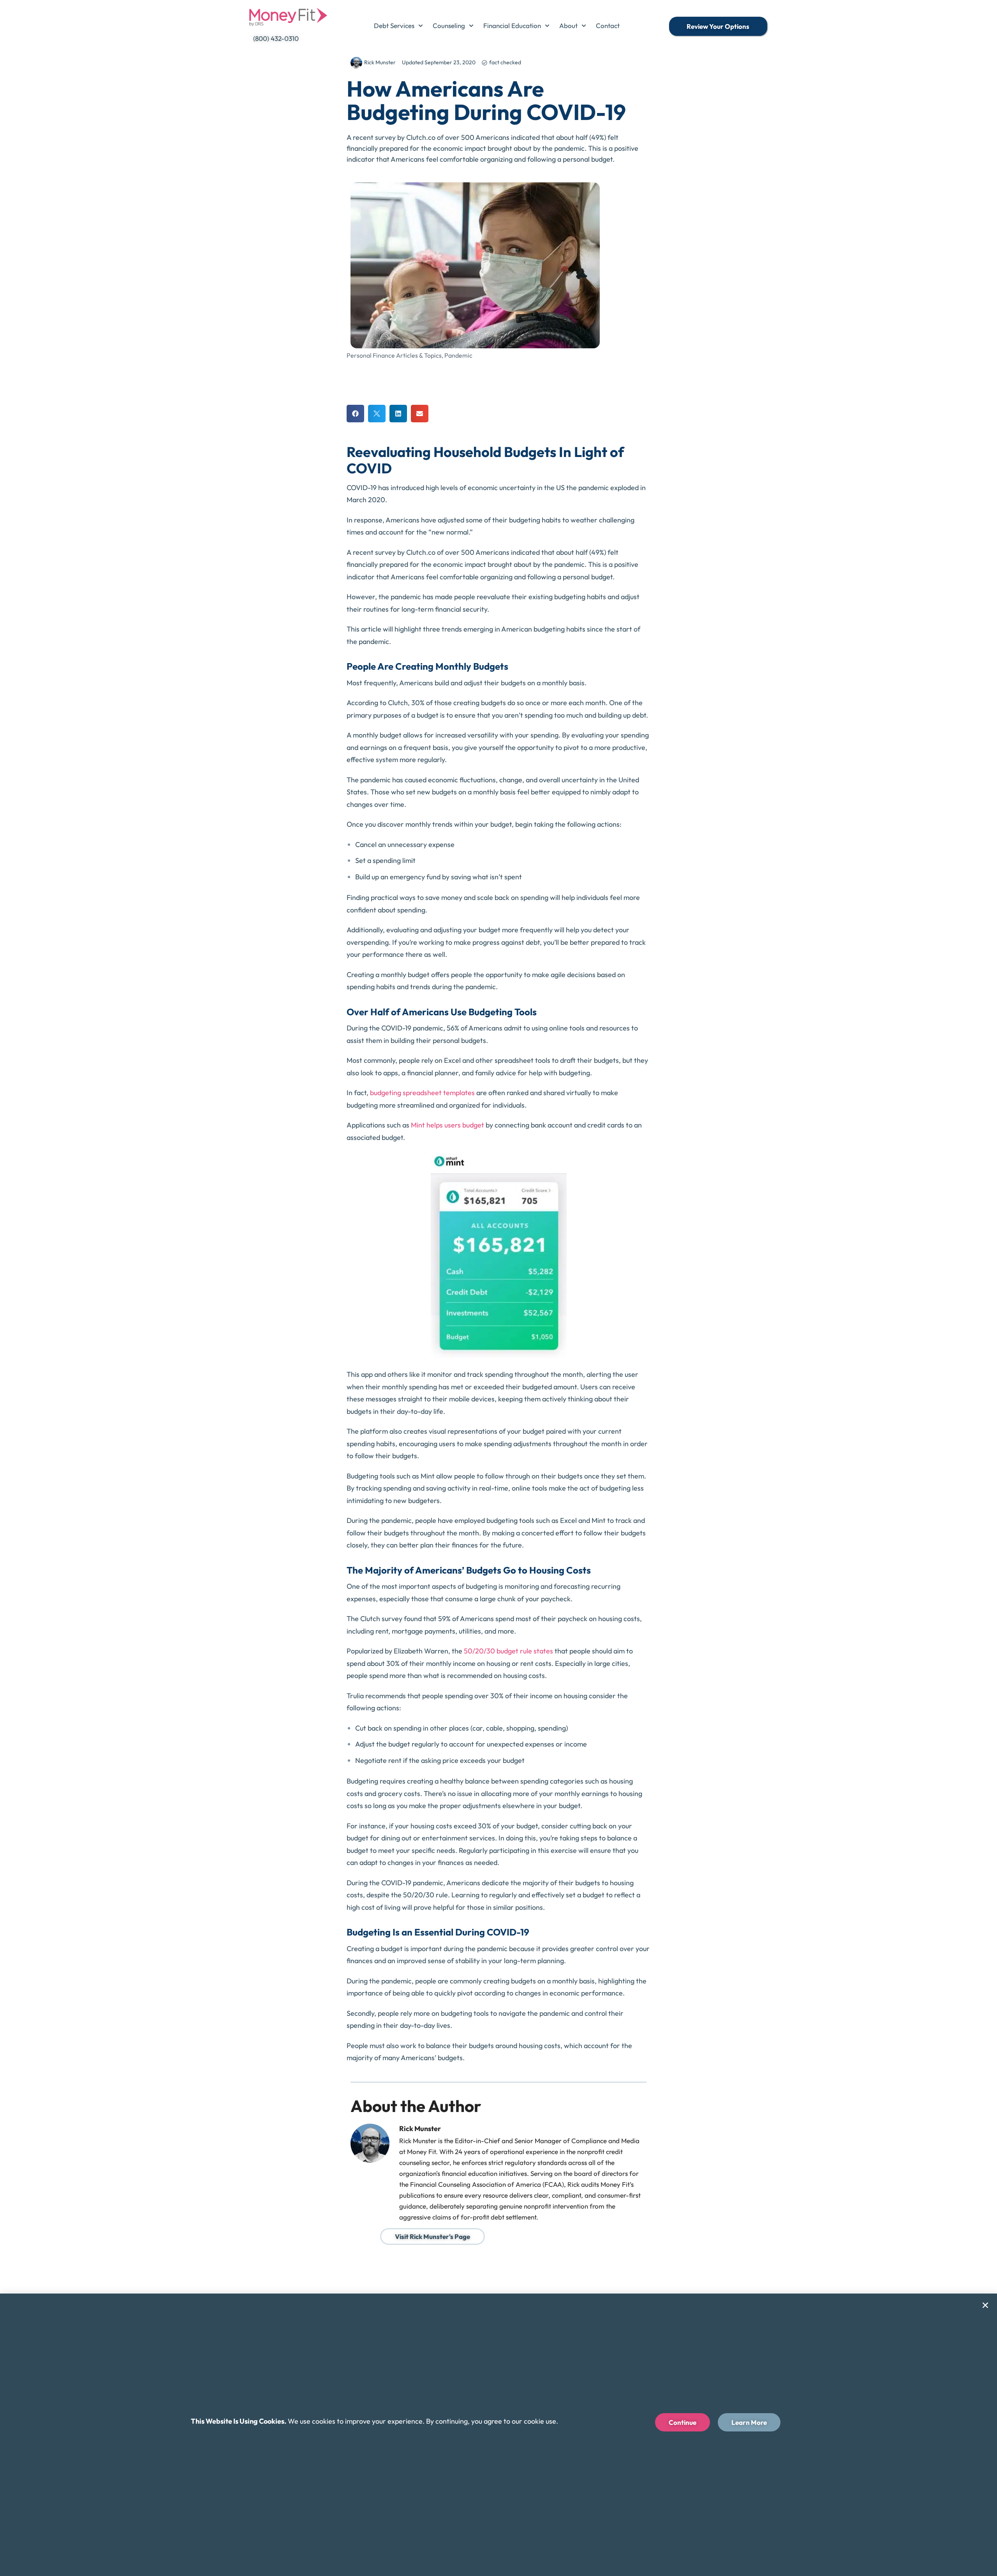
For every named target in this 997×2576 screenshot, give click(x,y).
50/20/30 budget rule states (508, 1651)
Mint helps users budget (447, 1125)
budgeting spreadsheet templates (422, 1093)
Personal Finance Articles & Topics (394, 355)
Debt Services (394, 26)
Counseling (449, 26)
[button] (355, 414)
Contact (608, 26)
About (568, 26)
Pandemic (458, 355)
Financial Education (512, 26)
